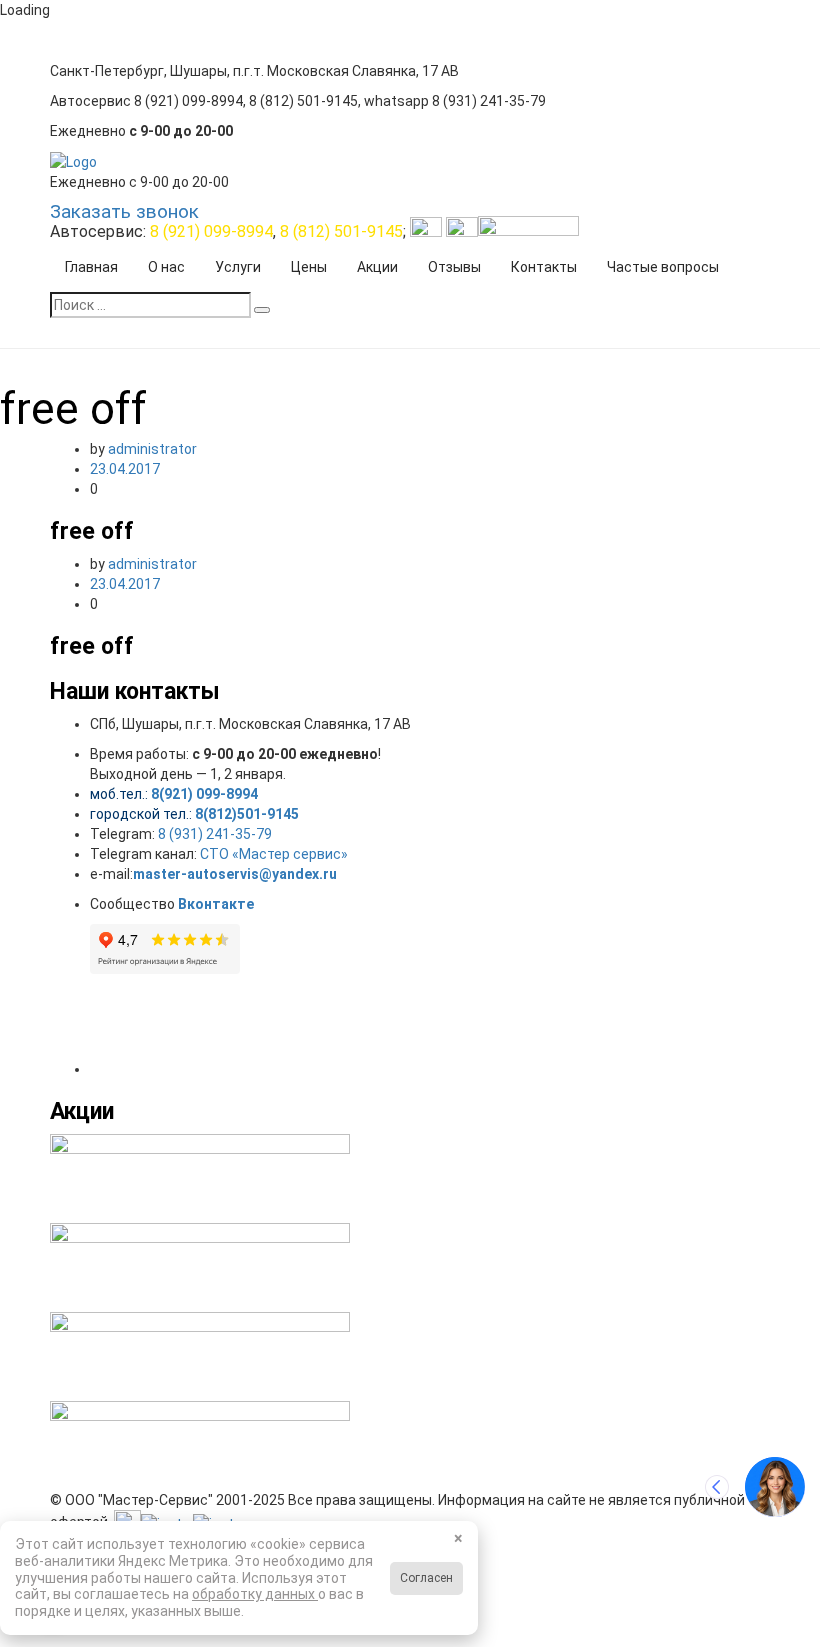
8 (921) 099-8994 (211, 231)
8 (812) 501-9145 (341, 231)
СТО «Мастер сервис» (274, 854)
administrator (152, 449)
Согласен (426, 1578)
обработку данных (255, 1594)
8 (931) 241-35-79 (215, 834)
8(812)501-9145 (247, 814)
